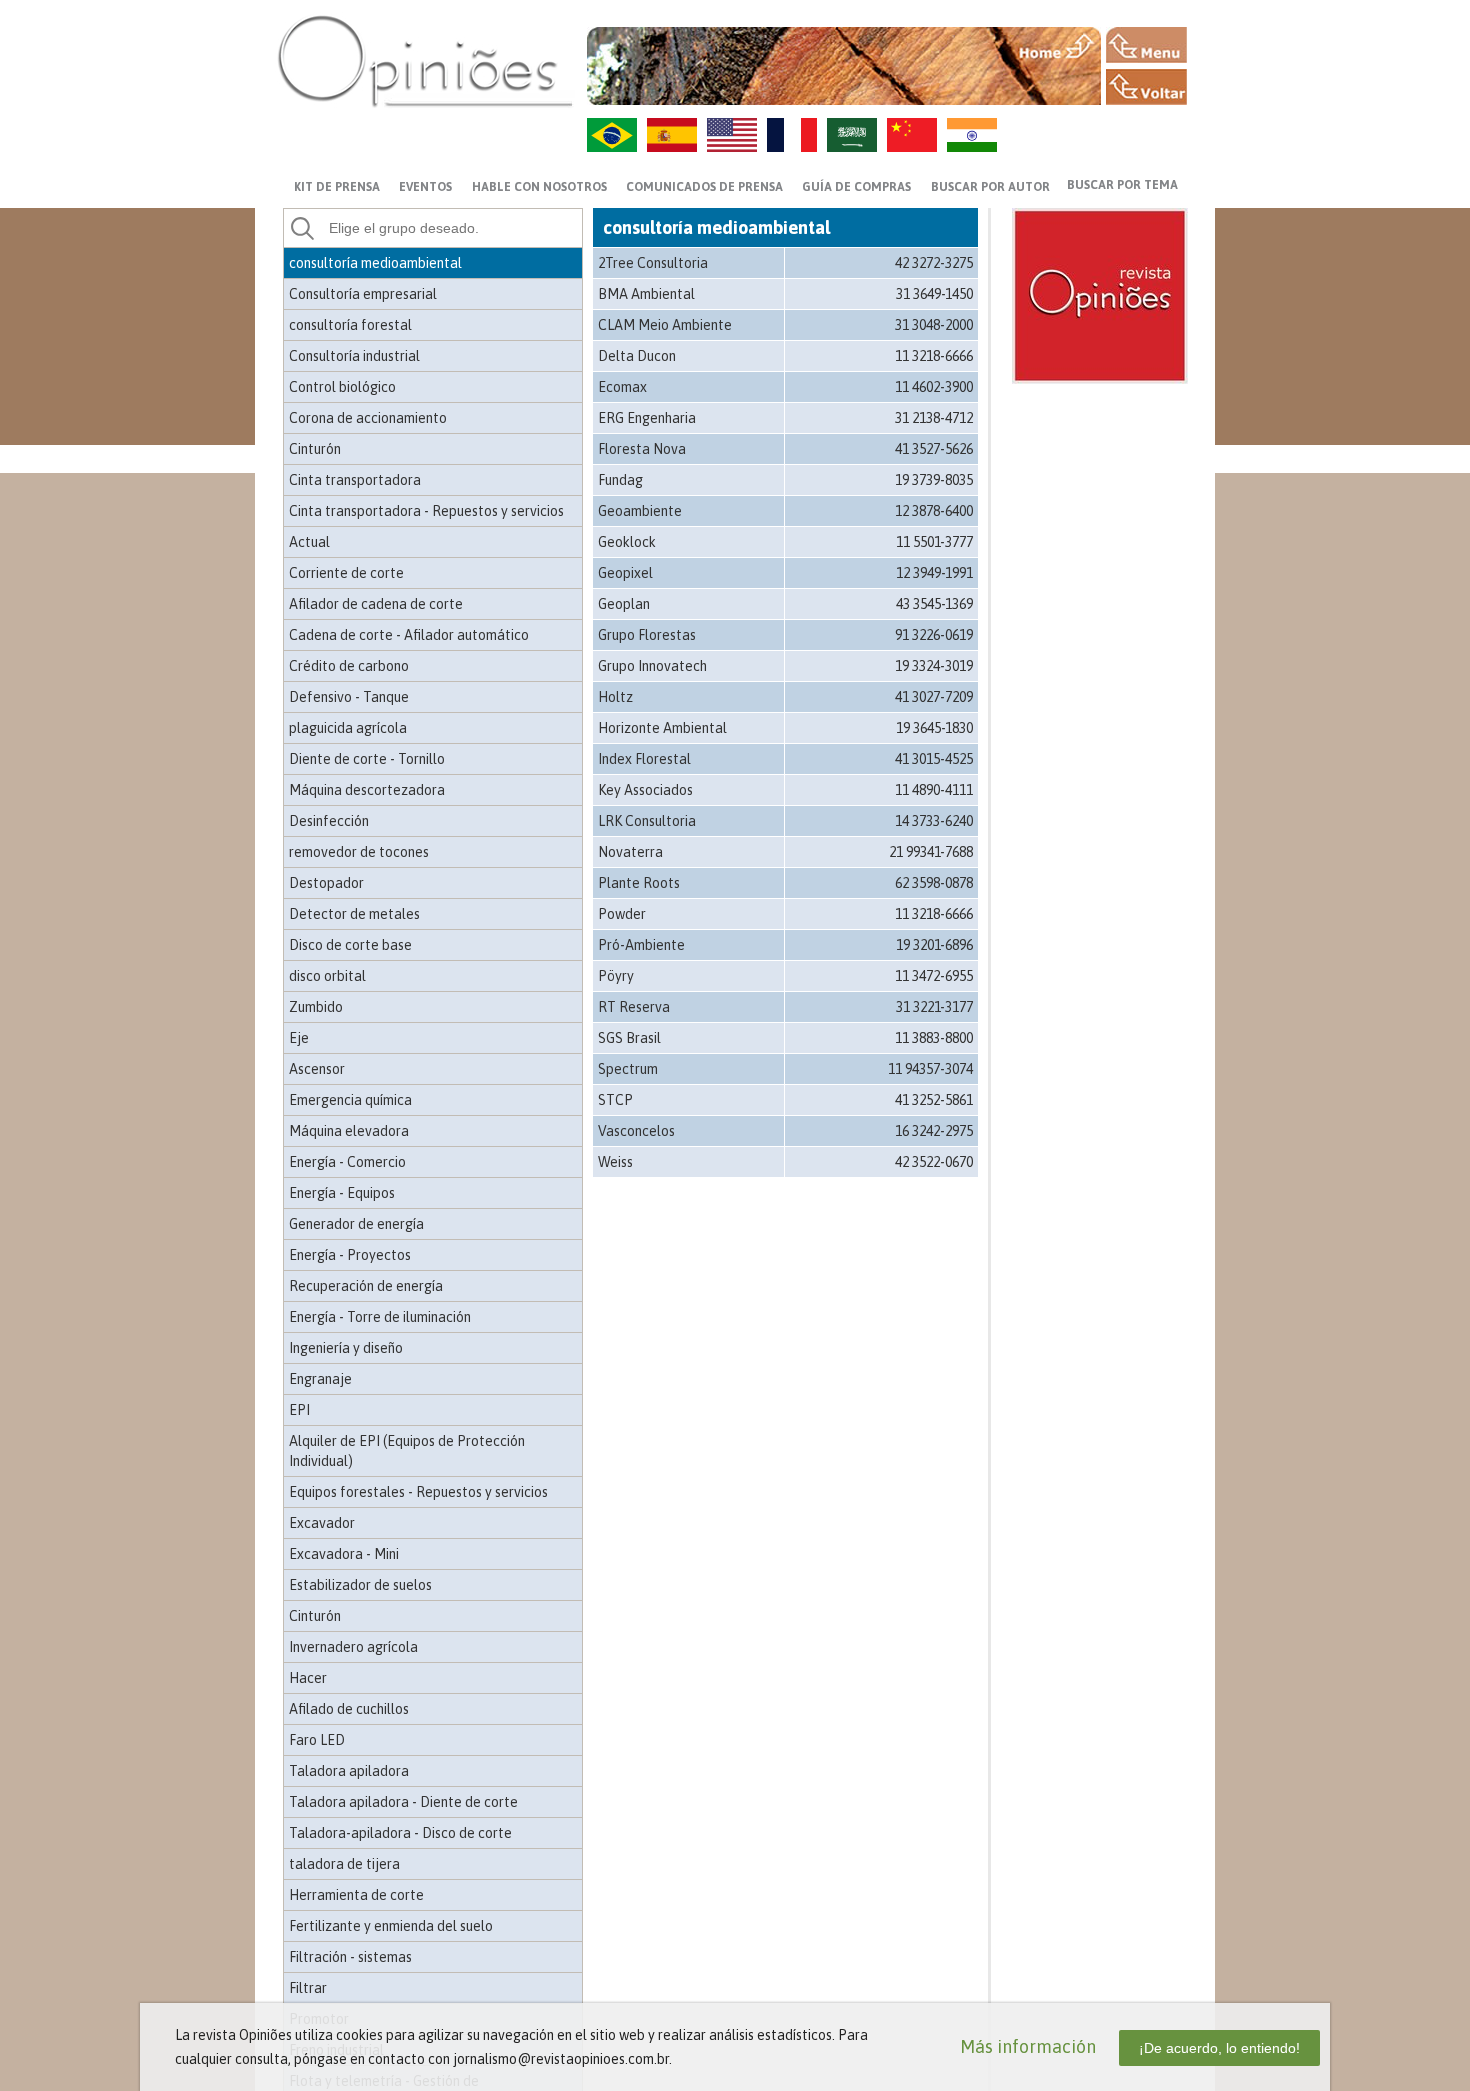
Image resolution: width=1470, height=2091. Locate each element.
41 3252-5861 (934, 1100)
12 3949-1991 (934, 573)
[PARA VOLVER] (1146, 87)
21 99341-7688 (931, 852)
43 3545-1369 (934, 604)
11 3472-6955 (934, 976)
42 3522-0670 (934, 1162)
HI (972, 135)
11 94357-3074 (930, 1069)
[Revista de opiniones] (425, 60)
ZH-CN (912, 135)
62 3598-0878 (934, 883)
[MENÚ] (1146, 45)
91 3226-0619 (934, 635)
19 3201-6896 (934, 945)
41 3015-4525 (934, 759)
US (732, 135)
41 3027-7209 (934, 697)
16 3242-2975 (934, 1131)
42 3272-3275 (934, 263)
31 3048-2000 (934, 325)
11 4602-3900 (934, 387)
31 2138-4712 (934, 418)
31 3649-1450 (934, 294)
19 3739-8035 (934, 480)
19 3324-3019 (934, 666)
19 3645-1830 (934, 728)
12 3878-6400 (934, 511)
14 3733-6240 (934, 821)
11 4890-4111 (934, 790)
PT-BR (612, 135)
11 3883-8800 (934, 1038)
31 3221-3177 (934, 1007)
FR (792, 135)
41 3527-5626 (934, 449)
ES (672, 135)
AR (852, 135)
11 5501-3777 (934, 542)
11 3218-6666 (934, 356)
